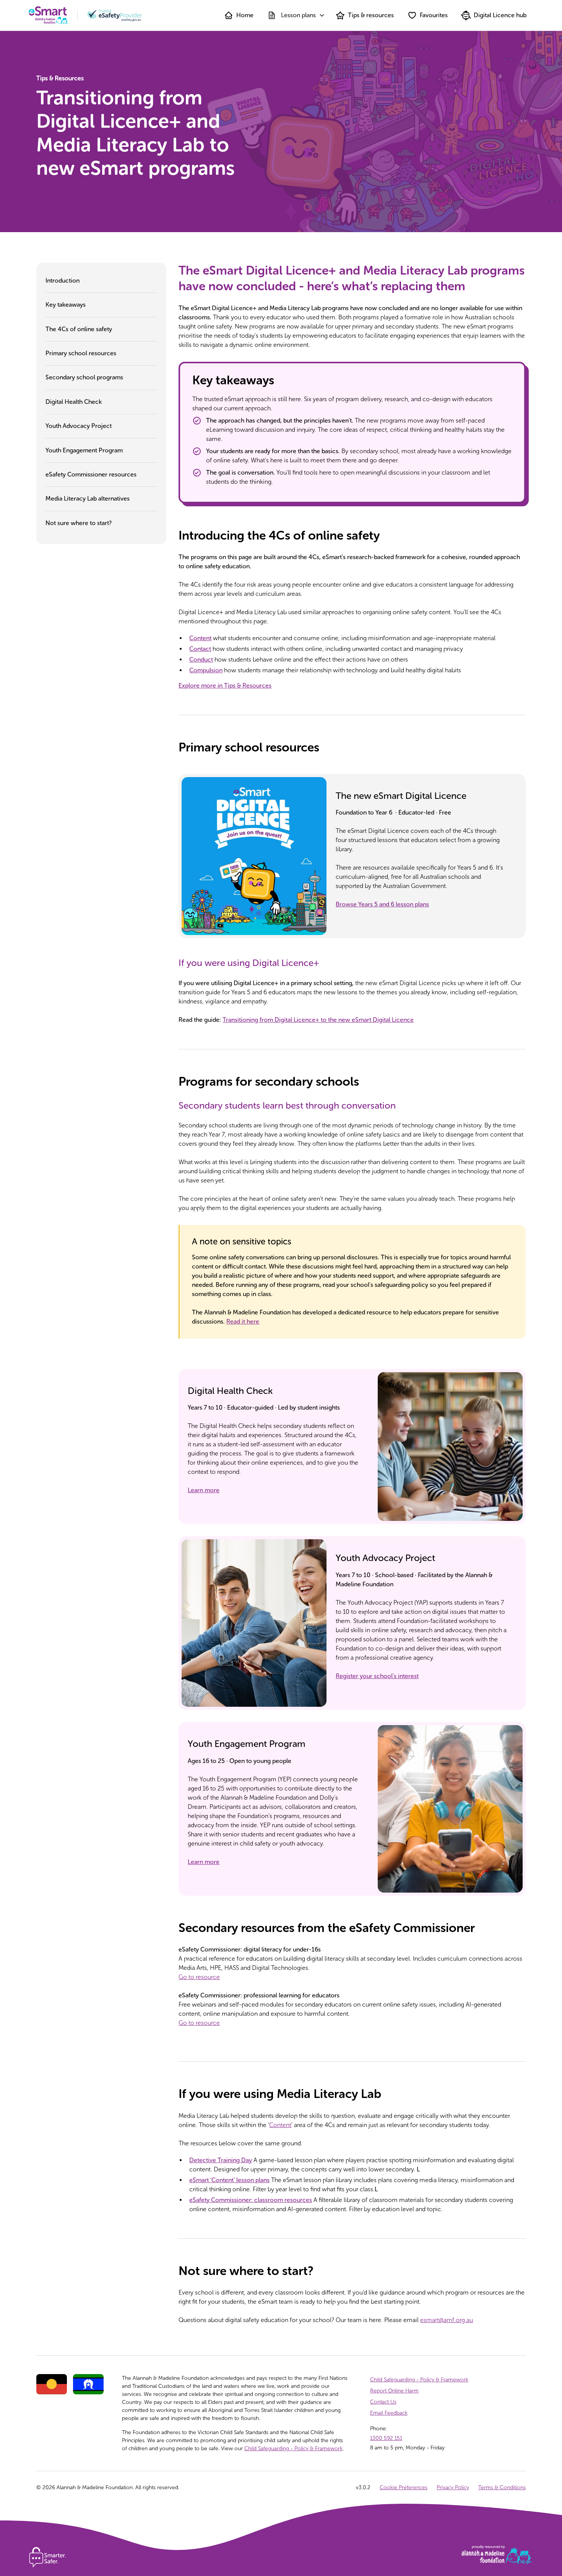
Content (280, 2125)
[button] (295, 15)
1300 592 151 (386, 2438)
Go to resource (199, 1977)
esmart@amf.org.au (447, 2320)
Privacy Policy (453, 2487)
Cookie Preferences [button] (404, 2487)
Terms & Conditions (502, 2487)
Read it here (243, 1321)
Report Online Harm (394, 2391)
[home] (48, 15)
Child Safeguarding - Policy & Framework (293, 2448)
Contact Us (383, 2402)
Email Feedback (389, 2413)
